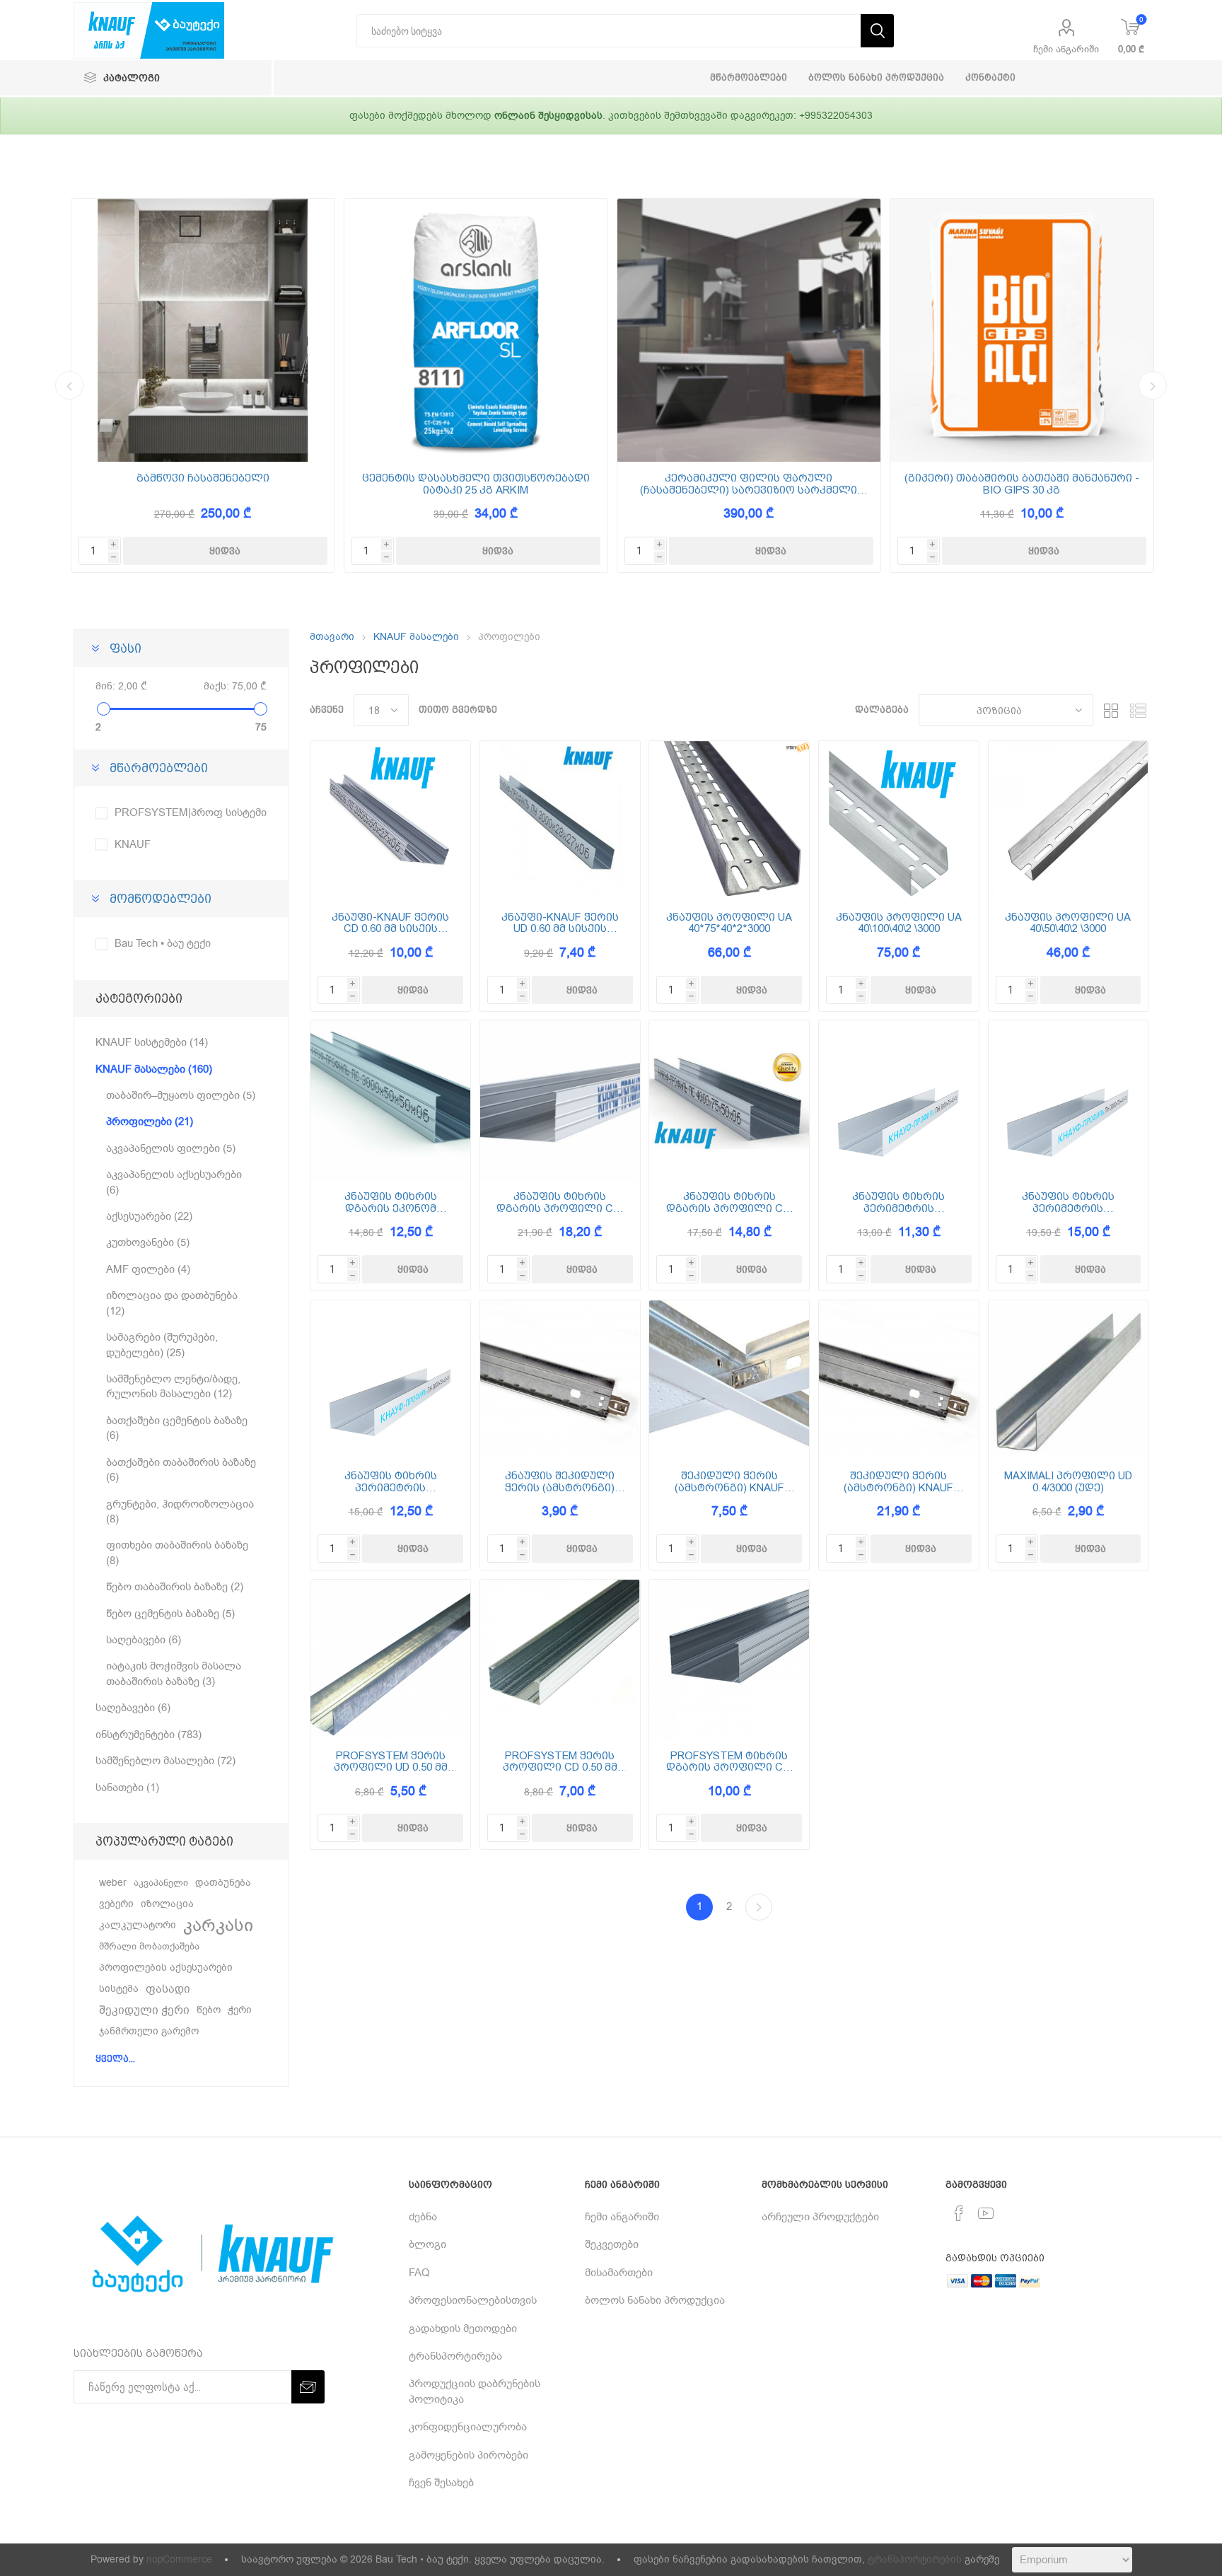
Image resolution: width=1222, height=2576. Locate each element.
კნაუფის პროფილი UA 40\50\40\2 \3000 (1068, 923)
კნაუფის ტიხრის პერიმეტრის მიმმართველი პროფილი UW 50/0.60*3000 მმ (898, 1202)
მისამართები (619, 2273)
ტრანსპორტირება (455, 2356)
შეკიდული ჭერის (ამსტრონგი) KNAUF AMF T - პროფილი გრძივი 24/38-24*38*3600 (898, 1482)
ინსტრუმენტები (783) (149, 1735)
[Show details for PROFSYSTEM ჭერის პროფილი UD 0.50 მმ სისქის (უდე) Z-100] (390, 1660)
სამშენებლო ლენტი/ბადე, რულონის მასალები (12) (173, 1386)
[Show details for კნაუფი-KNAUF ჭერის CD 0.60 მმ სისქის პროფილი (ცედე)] (390, 821)
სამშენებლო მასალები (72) (165, 1761)
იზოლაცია (167, 1904)
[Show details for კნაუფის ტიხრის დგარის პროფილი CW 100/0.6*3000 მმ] (560, 1100)
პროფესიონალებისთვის (473, 2300)
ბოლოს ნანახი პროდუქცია (655, 2300)
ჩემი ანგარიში (1066, 49)
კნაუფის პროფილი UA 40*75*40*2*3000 (729, 923)
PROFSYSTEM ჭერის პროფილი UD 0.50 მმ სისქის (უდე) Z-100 (391, 1762)
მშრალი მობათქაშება (149, 1946)
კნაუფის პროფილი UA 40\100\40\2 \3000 (899, 923)
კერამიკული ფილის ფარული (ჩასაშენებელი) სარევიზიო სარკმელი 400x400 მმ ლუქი (749, 484)
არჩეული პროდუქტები (820, 2217)
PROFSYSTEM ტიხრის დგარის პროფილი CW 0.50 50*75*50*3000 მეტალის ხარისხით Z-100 (729, 1762)
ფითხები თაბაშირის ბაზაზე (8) (177, 1552)
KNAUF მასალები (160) (154, 1069)
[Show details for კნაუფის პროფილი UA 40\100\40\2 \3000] (899, 821)
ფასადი (168, 1989)
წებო (209, 2010)
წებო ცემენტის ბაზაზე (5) (170, 1614)
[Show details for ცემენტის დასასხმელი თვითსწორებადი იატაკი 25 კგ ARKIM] (476, 330)
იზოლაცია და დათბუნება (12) (172, 1303)
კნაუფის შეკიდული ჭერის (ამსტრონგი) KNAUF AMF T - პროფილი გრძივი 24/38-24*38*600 (560, 1482)
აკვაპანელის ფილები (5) (171, 1148)
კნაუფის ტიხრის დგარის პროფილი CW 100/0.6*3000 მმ (560, 1202)
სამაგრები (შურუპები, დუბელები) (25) (162, 1345)
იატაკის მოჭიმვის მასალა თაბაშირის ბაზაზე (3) (174, 1673)
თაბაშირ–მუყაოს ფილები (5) (181, 1095)
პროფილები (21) (150, 1121)
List (1138, 710)
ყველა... (115, 2059)
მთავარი (332, 637)
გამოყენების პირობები (469, 2455)
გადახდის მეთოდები (463, 2329)
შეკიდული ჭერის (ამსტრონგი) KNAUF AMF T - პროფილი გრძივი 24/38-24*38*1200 (729, 1482)
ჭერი (240, 2010)
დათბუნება (223, 1883)
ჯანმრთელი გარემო (149, 2031)
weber (113, 1883)
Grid (1111, 710)
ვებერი (116, 1904)
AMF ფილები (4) (148, 1269)
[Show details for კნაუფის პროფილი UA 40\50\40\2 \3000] (1069, 821)
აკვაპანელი (161, 1883)
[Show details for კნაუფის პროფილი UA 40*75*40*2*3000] (729, 821)
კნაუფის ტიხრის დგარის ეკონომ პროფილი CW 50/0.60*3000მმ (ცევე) (390, 1202)
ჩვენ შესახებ (441, 2483)
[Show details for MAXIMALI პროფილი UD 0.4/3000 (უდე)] (1069, 1380)
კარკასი (218, 1925)
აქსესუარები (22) (149, 1216)
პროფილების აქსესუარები (166, 1968)
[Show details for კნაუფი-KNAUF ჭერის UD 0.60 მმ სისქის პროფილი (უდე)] (560, 821)
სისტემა (119, 1989)
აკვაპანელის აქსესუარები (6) (174, 1182)
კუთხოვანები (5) (148, 1242)
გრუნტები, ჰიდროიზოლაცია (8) (180, 1511)
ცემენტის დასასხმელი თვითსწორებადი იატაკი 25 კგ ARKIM (476, 484)
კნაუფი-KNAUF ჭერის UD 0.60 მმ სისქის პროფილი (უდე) (560, 923)
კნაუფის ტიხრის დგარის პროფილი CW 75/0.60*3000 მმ (729, 1202)
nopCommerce (179, 2559)
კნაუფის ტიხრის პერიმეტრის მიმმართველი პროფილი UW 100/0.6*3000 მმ (1068, 1202)
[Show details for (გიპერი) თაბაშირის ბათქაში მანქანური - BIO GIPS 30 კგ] (1022, 330)
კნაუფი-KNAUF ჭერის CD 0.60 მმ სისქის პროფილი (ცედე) (390, 923)
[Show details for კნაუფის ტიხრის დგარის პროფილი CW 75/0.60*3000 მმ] (729, 1100)
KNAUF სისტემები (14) (152, 1042)
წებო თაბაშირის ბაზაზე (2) (175, 1587)
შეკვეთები (612, 2244)
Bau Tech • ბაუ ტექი (163, 943)
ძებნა (423, 2217)
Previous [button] (69, 385)
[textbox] (609, 31)
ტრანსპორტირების (915, 2559)
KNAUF (133, 844)
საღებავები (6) (144, 1640)
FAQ (419, 2273)
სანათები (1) (127, 1788)
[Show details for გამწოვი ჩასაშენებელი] (203, 330)
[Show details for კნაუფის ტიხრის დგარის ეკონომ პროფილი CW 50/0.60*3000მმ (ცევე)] (390, 1100)
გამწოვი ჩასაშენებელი (203, 478)
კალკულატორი (138, 1925)
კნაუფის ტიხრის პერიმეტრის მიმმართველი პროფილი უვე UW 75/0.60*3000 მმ (390, 1482)
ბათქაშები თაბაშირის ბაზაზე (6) (181, 1470)
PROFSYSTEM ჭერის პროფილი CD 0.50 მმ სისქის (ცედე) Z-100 (560, 1762)
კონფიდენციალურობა (468, 2427)
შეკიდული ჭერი (144, 2010)
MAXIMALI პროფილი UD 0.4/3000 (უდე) (1068, 1482)
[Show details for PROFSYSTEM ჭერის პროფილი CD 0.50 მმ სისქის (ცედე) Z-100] (560, 1660)
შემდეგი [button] (1153, 385)
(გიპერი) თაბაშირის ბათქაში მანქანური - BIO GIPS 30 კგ (1022, 484)
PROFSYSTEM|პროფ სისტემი (191, 812)
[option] (203, 385)
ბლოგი (427, 2244)
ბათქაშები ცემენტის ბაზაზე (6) (177, 1428)
